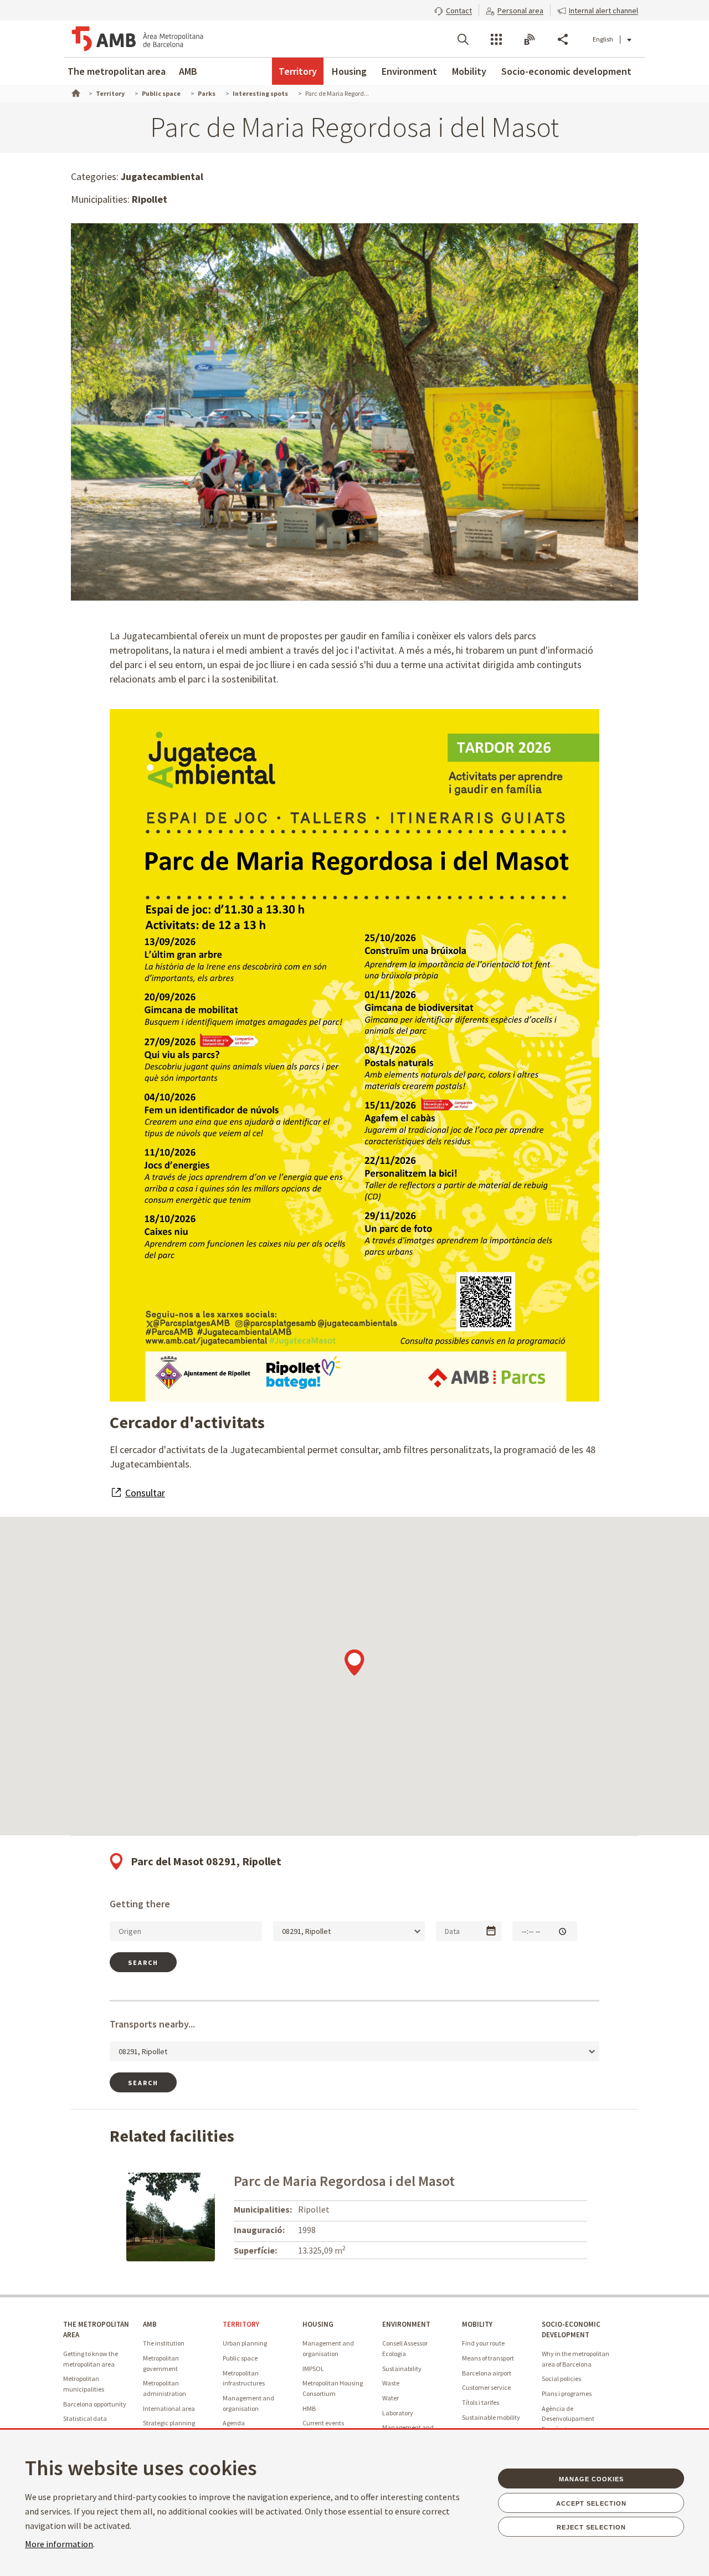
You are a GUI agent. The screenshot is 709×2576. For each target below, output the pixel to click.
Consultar (145, 1493)
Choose (491, 1931)
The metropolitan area (117, 71)
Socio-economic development (566, 71)
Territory (298, 71)
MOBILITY (477, 2324)
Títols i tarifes (481, 2402)
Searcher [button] (463, 39)
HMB (309, 2408)
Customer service (486, 2387)
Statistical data (85, 2418)
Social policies (561, 2379)
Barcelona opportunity (95, 2404)
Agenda (234, 2423)
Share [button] (563, 39)
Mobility (469, 71)
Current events (323, 2423)
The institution (164, 2343)
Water (391, 2398)
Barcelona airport (487, 2373)
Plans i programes (567, 2393)
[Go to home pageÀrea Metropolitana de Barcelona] (137, 39)
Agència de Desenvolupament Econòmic (568, 2419)
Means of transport (488, 2358)
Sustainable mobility (491, 2417)
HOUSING (318, 2324)
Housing (349, 71)
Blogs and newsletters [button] (530, 39)
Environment (409, 71)
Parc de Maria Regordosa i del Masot (344, 2181)
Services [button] (496, 39)
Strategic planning (169, 2423)
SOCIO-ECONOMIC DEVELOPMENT (571, 2329)
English (603, 39)
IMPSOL (313, 2369)
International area (169, 2408)
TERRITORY (241, 2324)
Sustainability (402, 2369)
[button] (453, 9)
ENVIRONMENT (406, 2324)
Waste (391, 2383)
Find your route (483, 2343)
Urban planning (245, 2343)
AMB (188, 71)
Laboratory (398, 2413)
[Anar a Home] (75, 92)
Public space (240, 2358)
